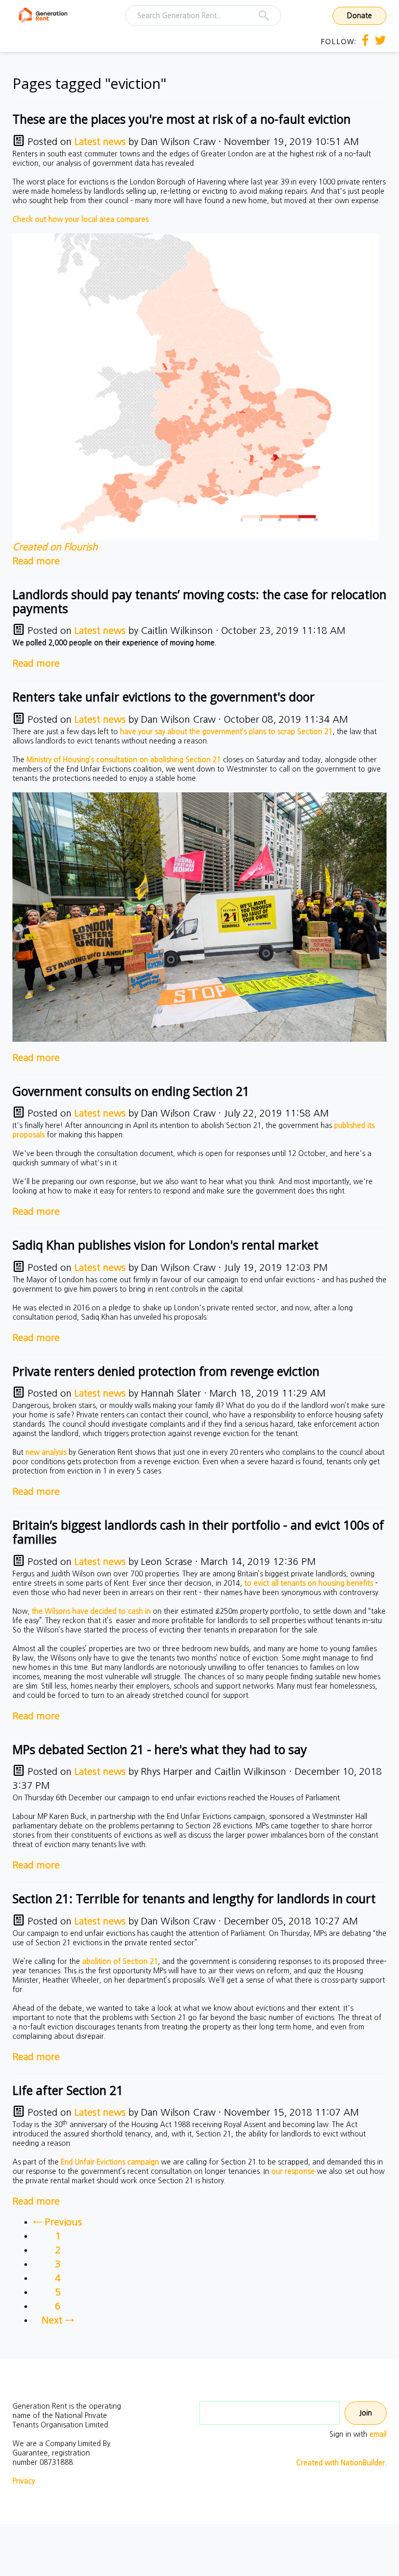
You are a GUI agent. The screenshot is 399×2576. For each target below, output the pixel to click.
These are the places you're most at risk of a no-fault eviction (182, 119)
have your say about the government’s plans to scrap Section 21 (226, 732)
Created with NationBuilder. (341, 2463)
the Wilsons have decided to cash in (91, 1611)
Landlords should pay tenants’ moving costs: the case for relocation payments (199, 601)
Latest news (100, 142)
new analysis (46, 1452)
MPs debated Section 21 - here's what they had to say (160, 1749)
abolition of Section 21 (120, 1961)
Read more (36, 561)
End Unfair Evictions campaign (110, 2162)
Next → (58, 2320)
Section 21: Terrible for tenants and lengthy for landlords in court (194, 1898)
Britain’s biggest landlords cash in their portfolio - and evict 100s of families (198, 1532)
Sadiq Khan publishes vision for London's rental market (165, 1245)
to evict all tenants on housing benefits (309, 1583)
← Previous (58, 2222)
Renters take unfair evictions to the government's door (164, 697)
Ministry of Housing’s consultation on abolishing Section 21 (124, 760)
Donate (360, 16)
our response (293, 2171)
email (378, 2434)
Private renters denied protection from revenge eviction (166, 1371)
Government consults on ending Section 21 (131, 1091)
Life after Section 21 (68, 2090)
